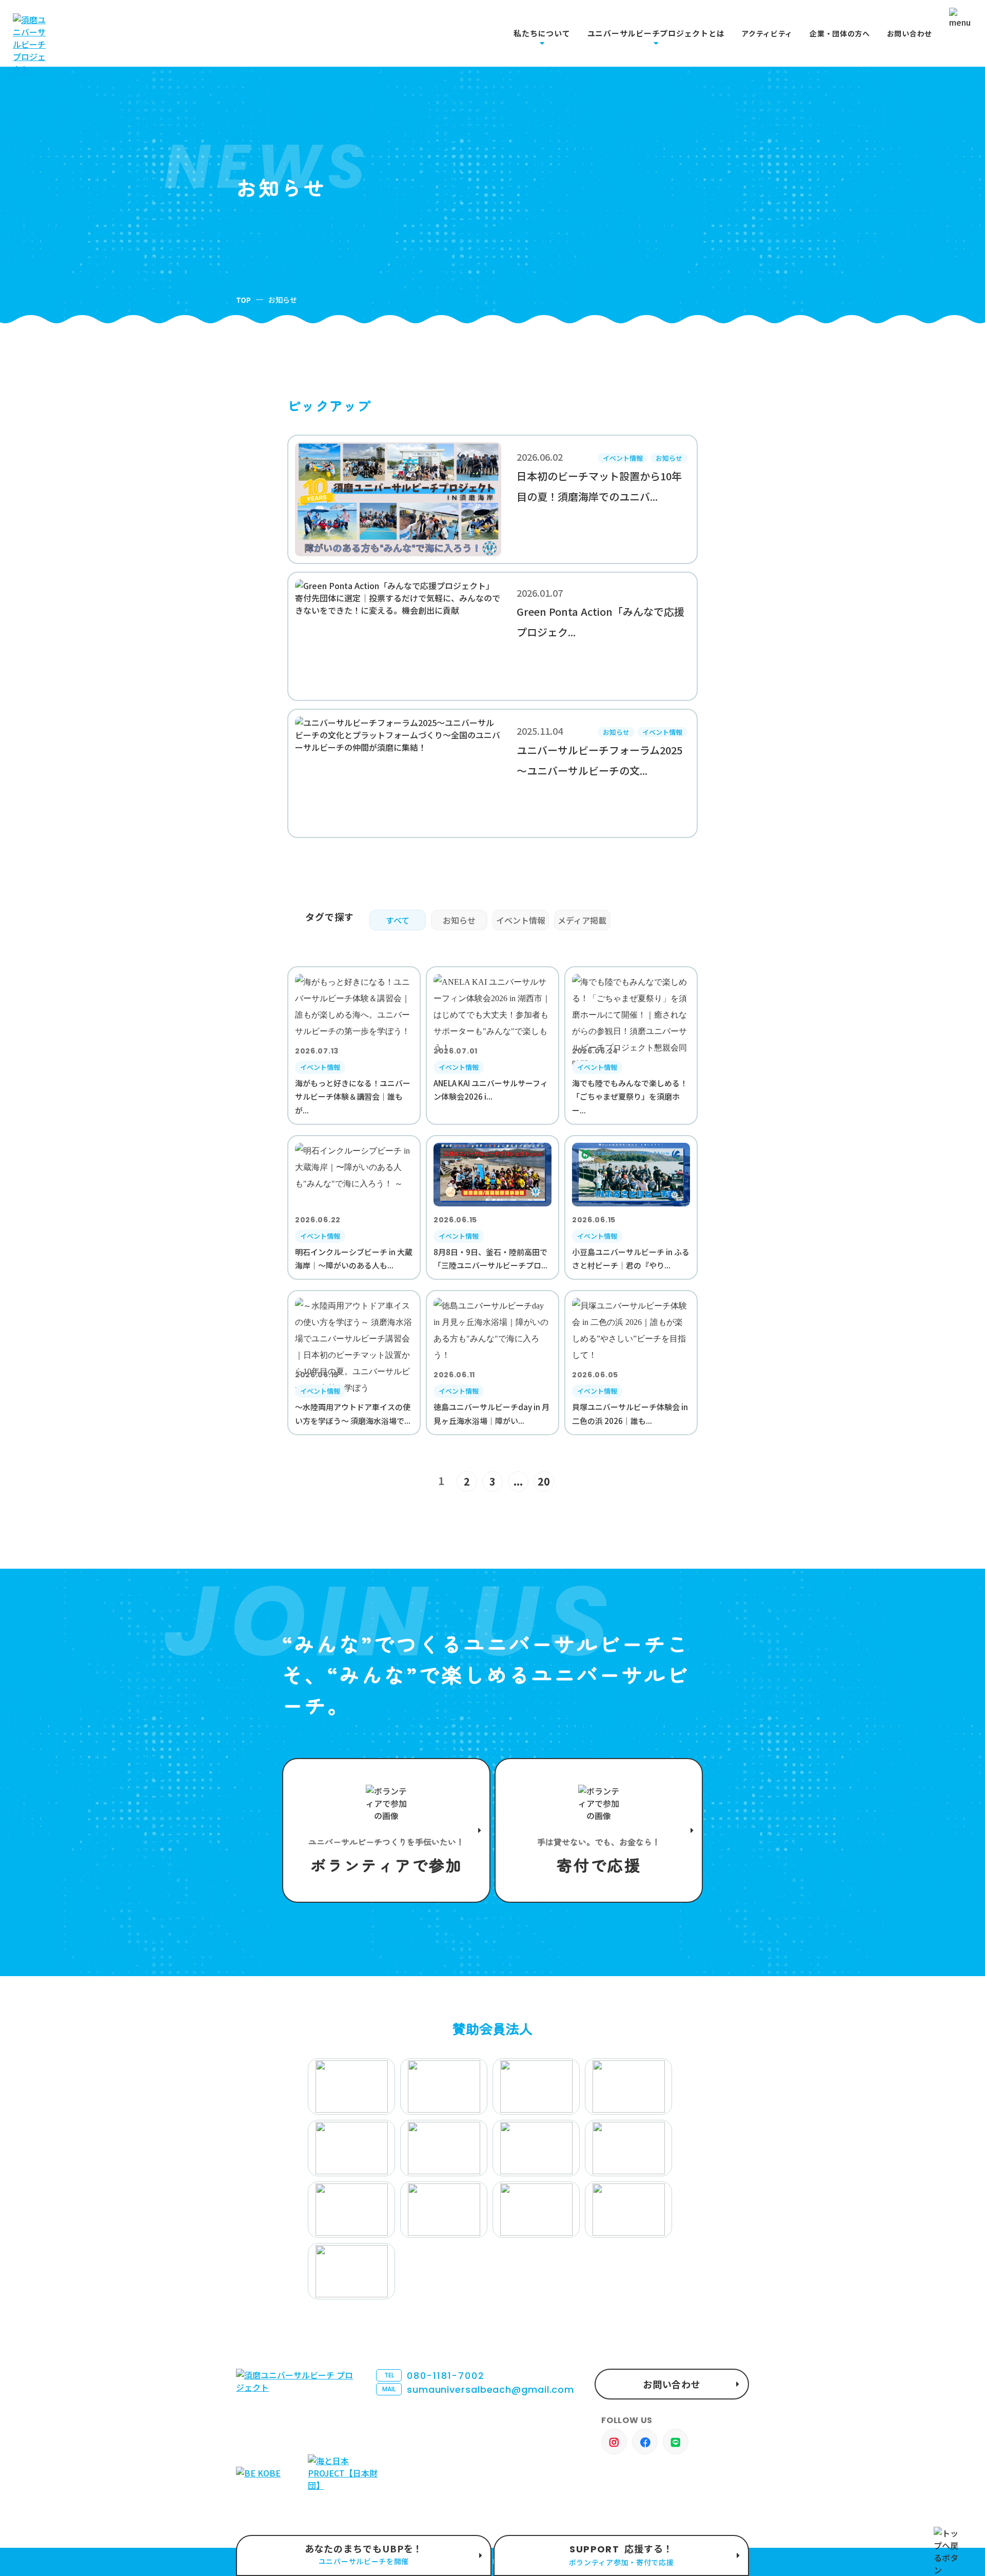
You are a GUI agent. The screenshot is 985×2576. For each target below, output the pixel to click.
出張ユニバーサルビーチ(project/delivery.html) (364, 2555)
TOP (243, 300)
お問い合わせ (910, 34)
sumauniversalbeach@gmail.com (478, 2389)
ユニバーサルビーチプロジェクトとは (656, 33)
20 (544, 1481)
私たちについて (542, 33)
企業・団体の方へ (840, 34)
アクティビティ (767, 34)
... (518, 1481)
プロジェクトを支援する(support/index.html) (386, 1830)
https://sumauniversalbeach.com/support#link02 (599, 1830)
